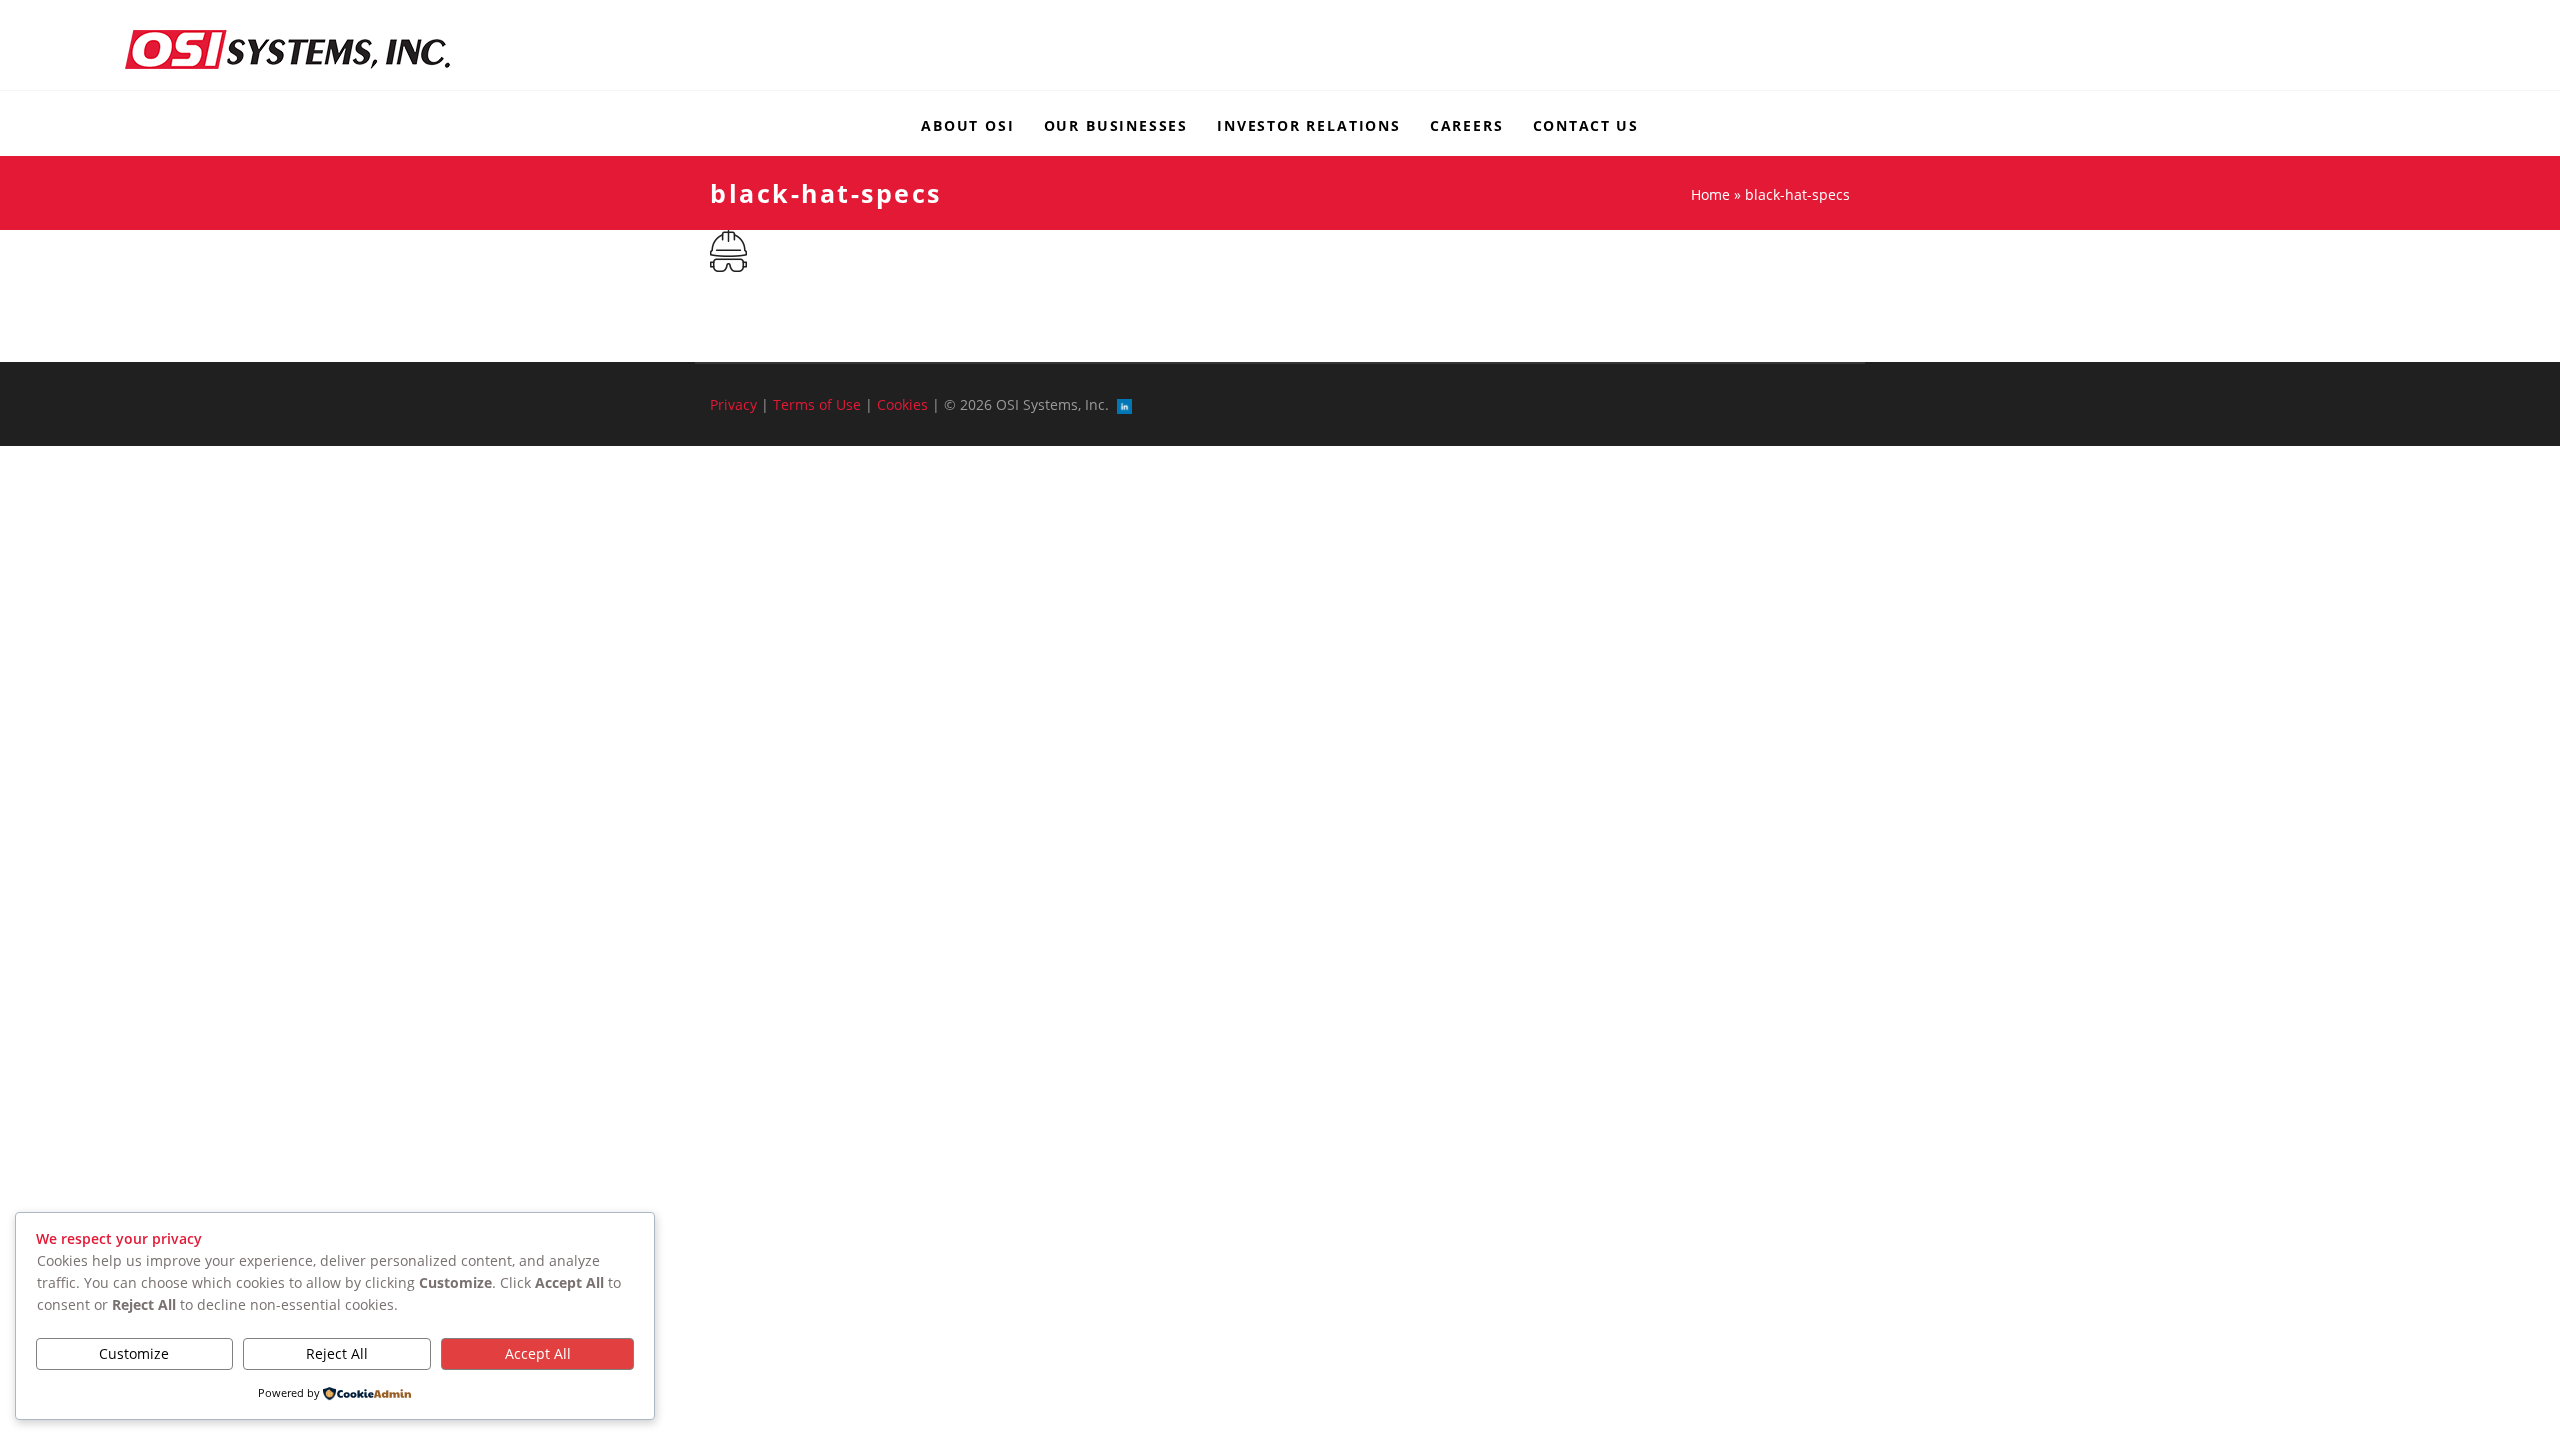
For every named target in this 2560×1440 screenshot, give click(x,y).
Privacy (733, 404)
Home (1710, 194)
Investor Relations (1309, 125)
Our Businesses (1116, 125)
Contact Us (1586, 125)
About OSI (967, 125)
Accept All (538, 1353)
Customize (134, 1353)
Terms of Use (817, 404)
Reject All (337, 1353)
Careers (1467, 125)
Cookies (902, 404)
